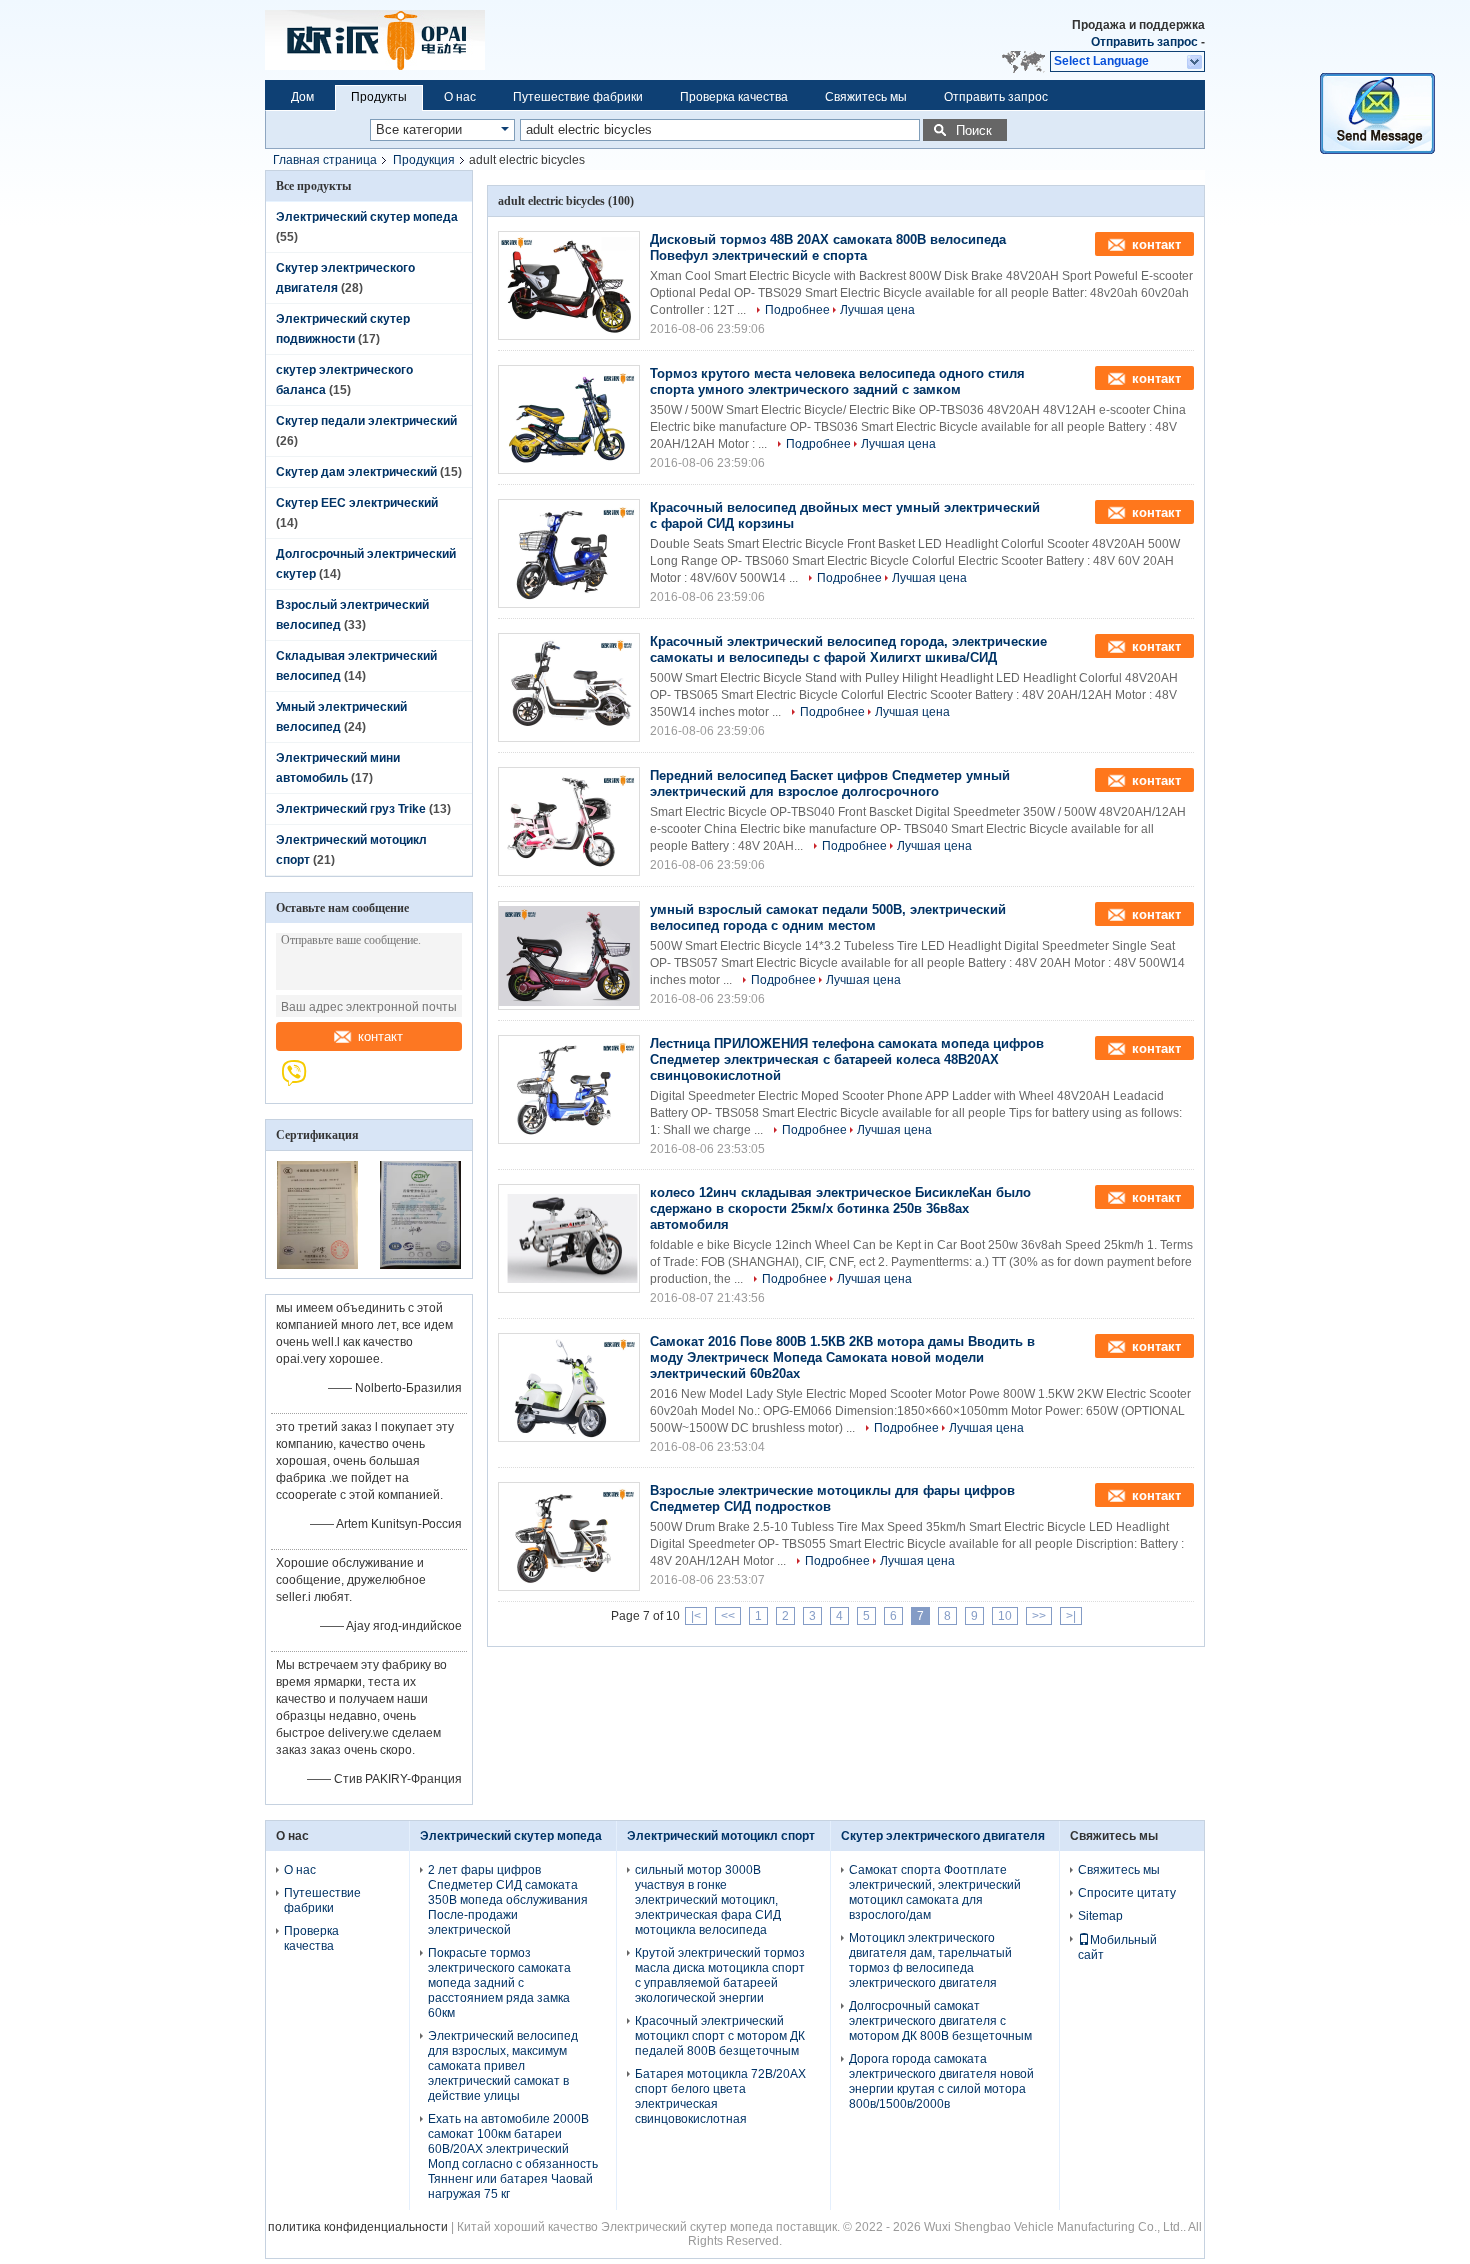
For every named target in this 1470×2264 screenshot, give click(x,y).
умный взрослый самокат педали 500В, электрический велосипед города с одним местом (828, 917)
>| (1071, 1616)
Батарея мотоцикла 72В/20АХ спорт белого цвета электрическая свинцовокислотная (720, 2096)
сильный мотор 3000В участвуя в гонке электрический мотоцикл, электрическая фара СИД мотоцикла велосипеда (708, 1900)
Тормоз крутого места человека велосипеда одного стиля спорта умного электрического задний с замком (837, 381)
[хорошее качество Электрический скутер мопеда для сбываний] (317, 1265)
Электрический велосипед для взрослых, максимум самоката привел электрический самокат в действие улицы (503, 2066)
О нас (460, 97)
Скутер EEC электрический (357, 503)
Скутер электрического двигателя (943, 1836)
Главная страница (325, 160)
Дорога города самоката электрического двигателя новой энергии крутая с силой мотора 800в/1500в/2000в (941, 2081)
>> (1039, 1616)
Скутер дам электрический (356, 472)
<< (728, 1616)
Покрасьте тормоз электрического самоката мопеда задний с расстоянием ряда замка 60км (499, 1983)
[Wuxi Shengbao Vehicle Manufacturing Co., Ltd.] (304, 1083)
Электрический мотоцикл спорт (721, 1836)
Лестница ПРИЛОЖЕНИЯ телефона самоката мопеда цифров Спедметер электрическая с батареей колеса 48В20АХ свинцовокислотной (847, 1059)
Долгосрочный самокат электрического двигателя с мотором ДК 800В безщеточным (940, 2021)
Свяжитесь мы (866, 97)
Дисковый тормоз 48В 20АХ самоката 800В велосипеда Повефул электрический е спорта (828, 247)
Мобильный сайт (1117, 1947)
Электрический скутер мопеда (367, 217)
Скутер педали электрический (366, 421)
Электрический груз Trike (351, 809)
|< (696, 1616)
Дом (302, 97)
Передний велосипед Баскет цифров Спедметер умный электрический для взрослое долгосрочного (830, 783)
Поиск (974, 130)
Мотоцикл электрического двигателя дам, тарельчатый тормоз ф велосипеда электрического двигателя (930, 1960)
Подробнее (797, 310)
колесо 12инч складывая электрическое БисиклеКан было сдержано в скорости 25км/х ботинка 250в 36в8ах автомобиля (840, 1208)
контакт (380, 1036)
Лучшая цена (877, 310)
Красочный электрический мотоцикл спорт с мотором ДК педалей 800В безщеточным (720, 2036)
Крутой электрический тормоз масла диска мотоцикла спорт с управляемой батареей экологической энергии (720, 1975)
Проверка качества (734, 97)
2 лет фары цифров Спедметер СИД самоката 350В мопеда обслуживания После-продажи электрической (508, 1900)
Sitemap (1100, 1916)
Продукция (424, 160)
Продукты (379, 97)
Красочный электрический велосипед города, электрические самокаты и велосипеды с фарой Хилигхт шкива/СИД (848, 649)
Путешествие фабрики (578, 97)
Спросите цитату (1127, 1893)
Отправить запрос (1146, 42)
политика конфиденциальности (358, 2227)
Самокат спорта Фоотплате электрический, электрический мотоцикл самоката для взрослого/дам (935, 1892)
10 (1005, 1616)
